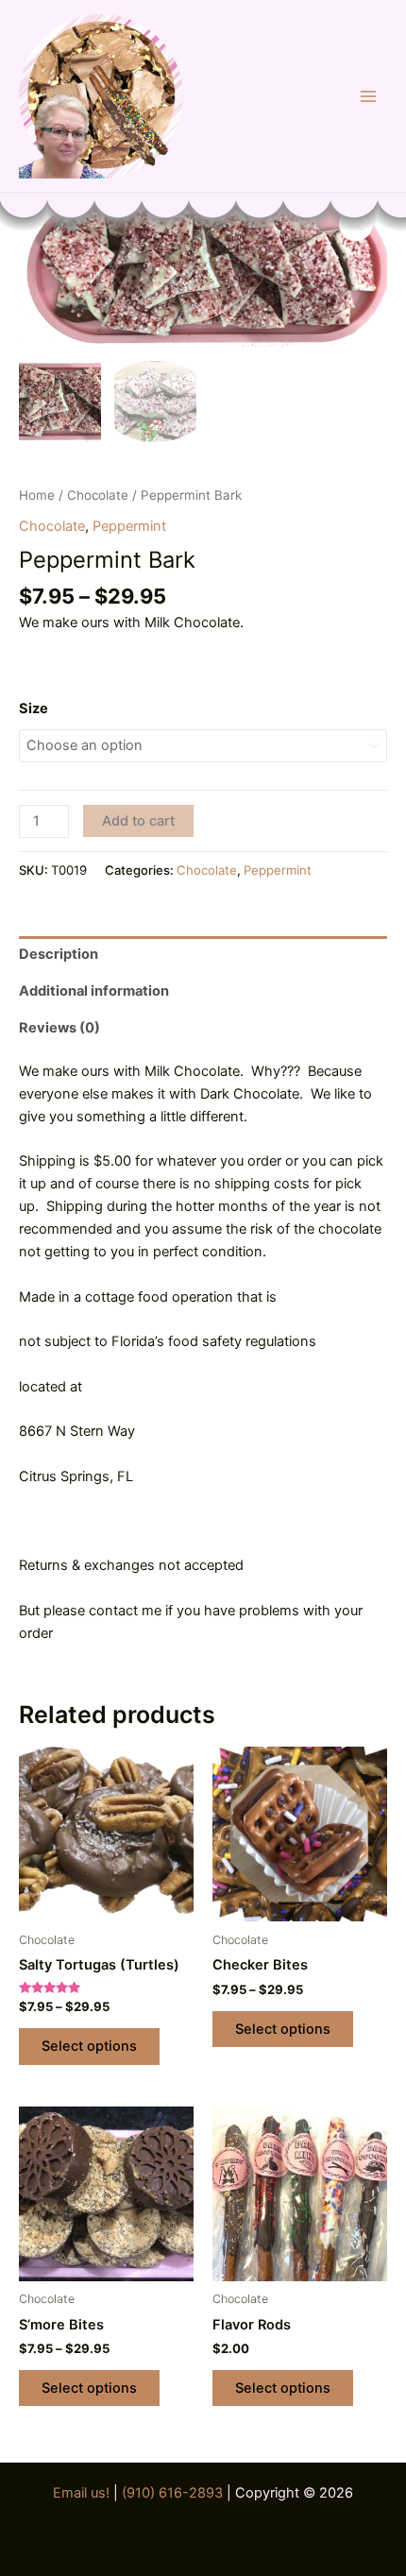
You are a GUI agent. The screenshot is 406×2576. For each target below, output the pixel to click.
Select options (89, 2046)
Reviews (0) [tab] (59, 1028)
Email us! (83, 2493)
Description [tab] (59, 954)
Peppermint (129, 526)
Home (37, 495)
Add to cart (138, 821)
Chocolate (98, 495)
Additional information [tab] (94, 991)
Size (34, 708)
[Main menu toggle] (368, 95)
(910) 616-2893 (172, 2493)
